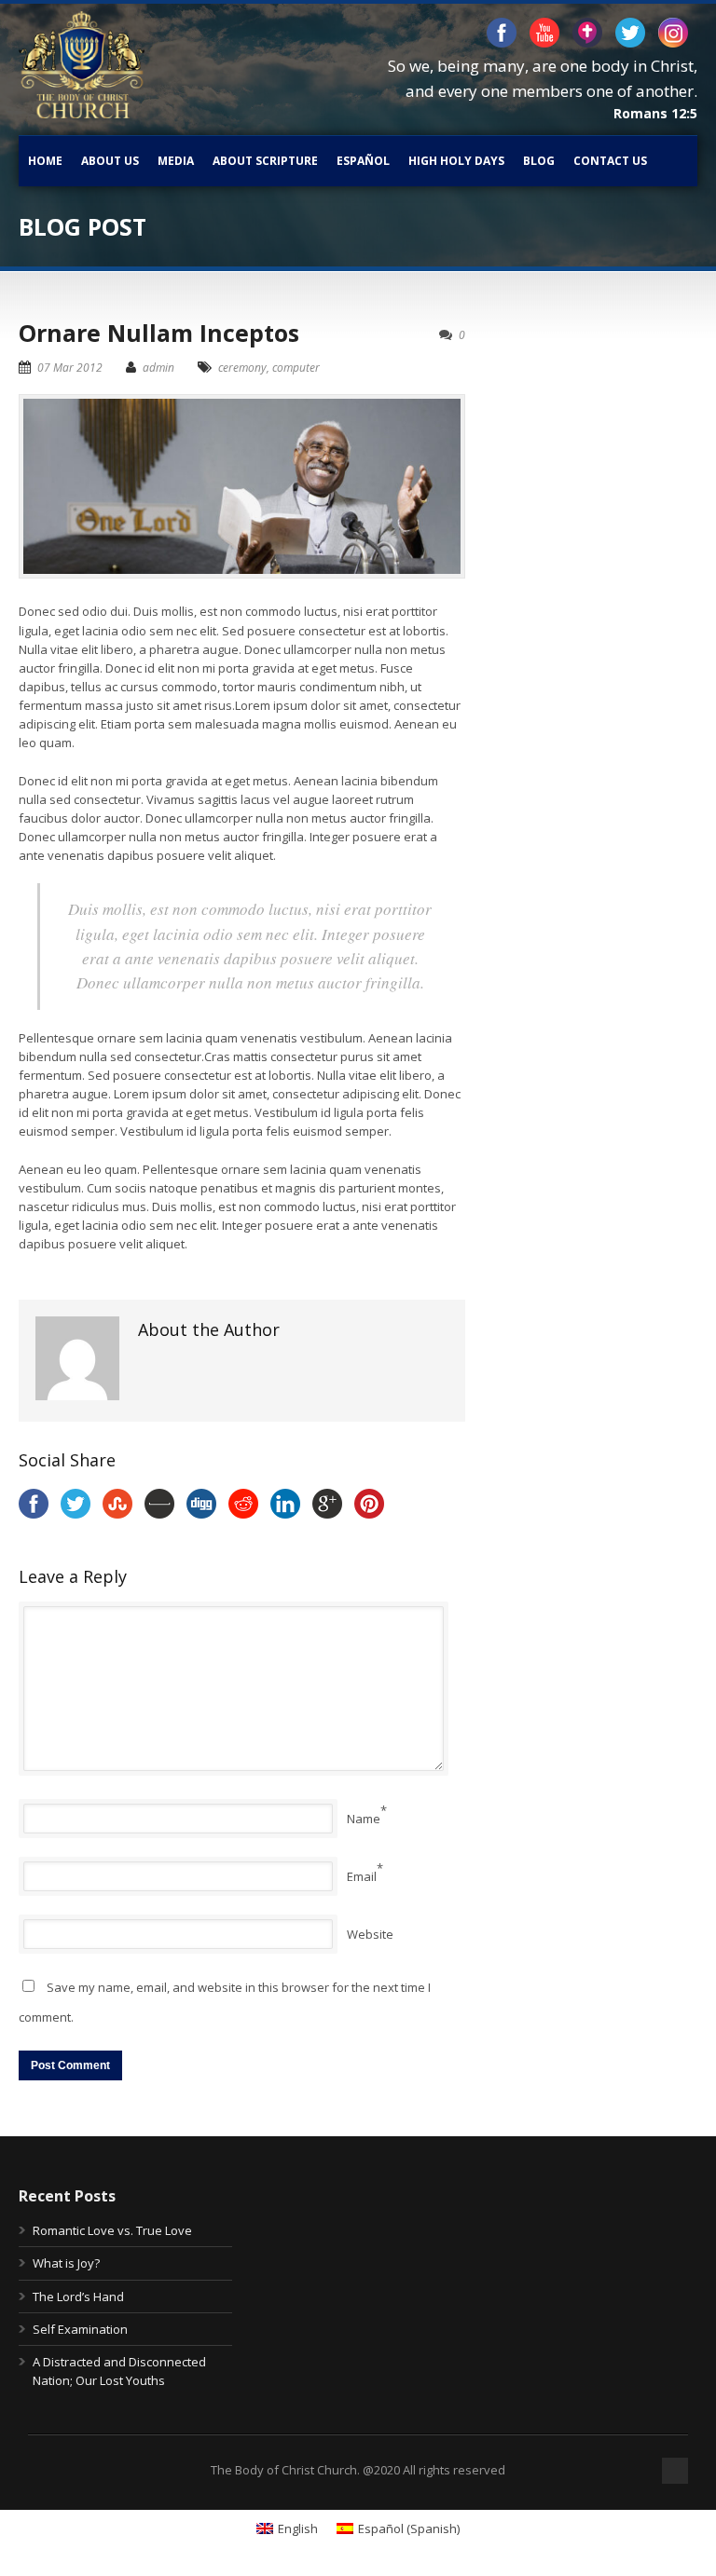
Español (363, 161)
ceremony (242, 368)
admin (158, 368)
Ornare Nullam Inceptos (159, 333)
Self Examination (80, 2329)
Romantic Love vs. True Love (112, 2230)
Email (362, 1876)
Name (364, 1819)
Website (370, 1934)
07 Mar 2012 (70, 368)
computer (296, 368)
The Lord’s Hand (78, 2297)
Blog (539, 161)
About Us (110, 161)
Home (45, 161)
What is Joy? (66, 2263)
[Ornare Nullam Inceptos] (242, 487)
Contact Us (610, 161)
